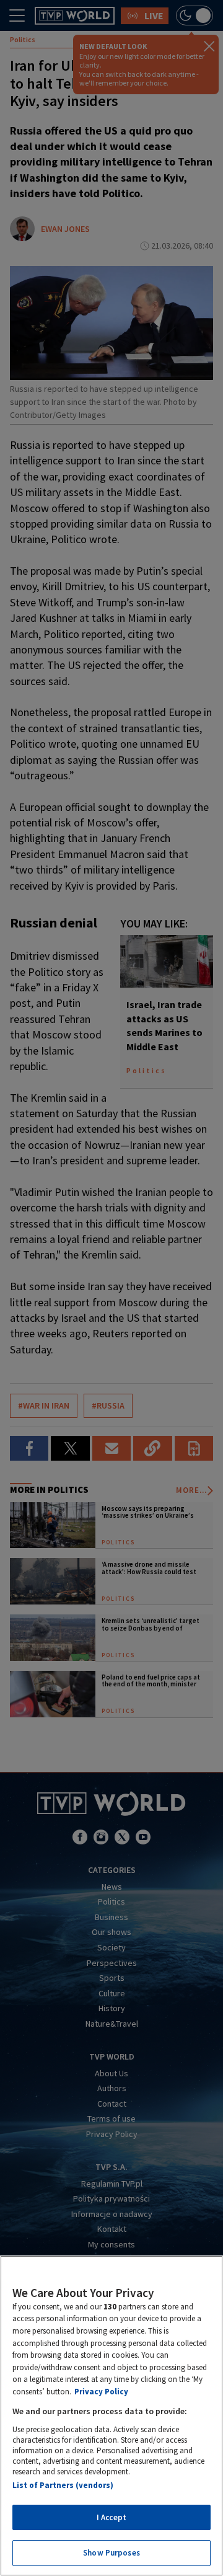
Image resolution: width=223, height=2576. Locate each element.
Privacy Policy (101, 2392)
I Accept (111, 2517)
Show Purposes (111, 2553)
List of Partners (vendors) (63, 2485)
